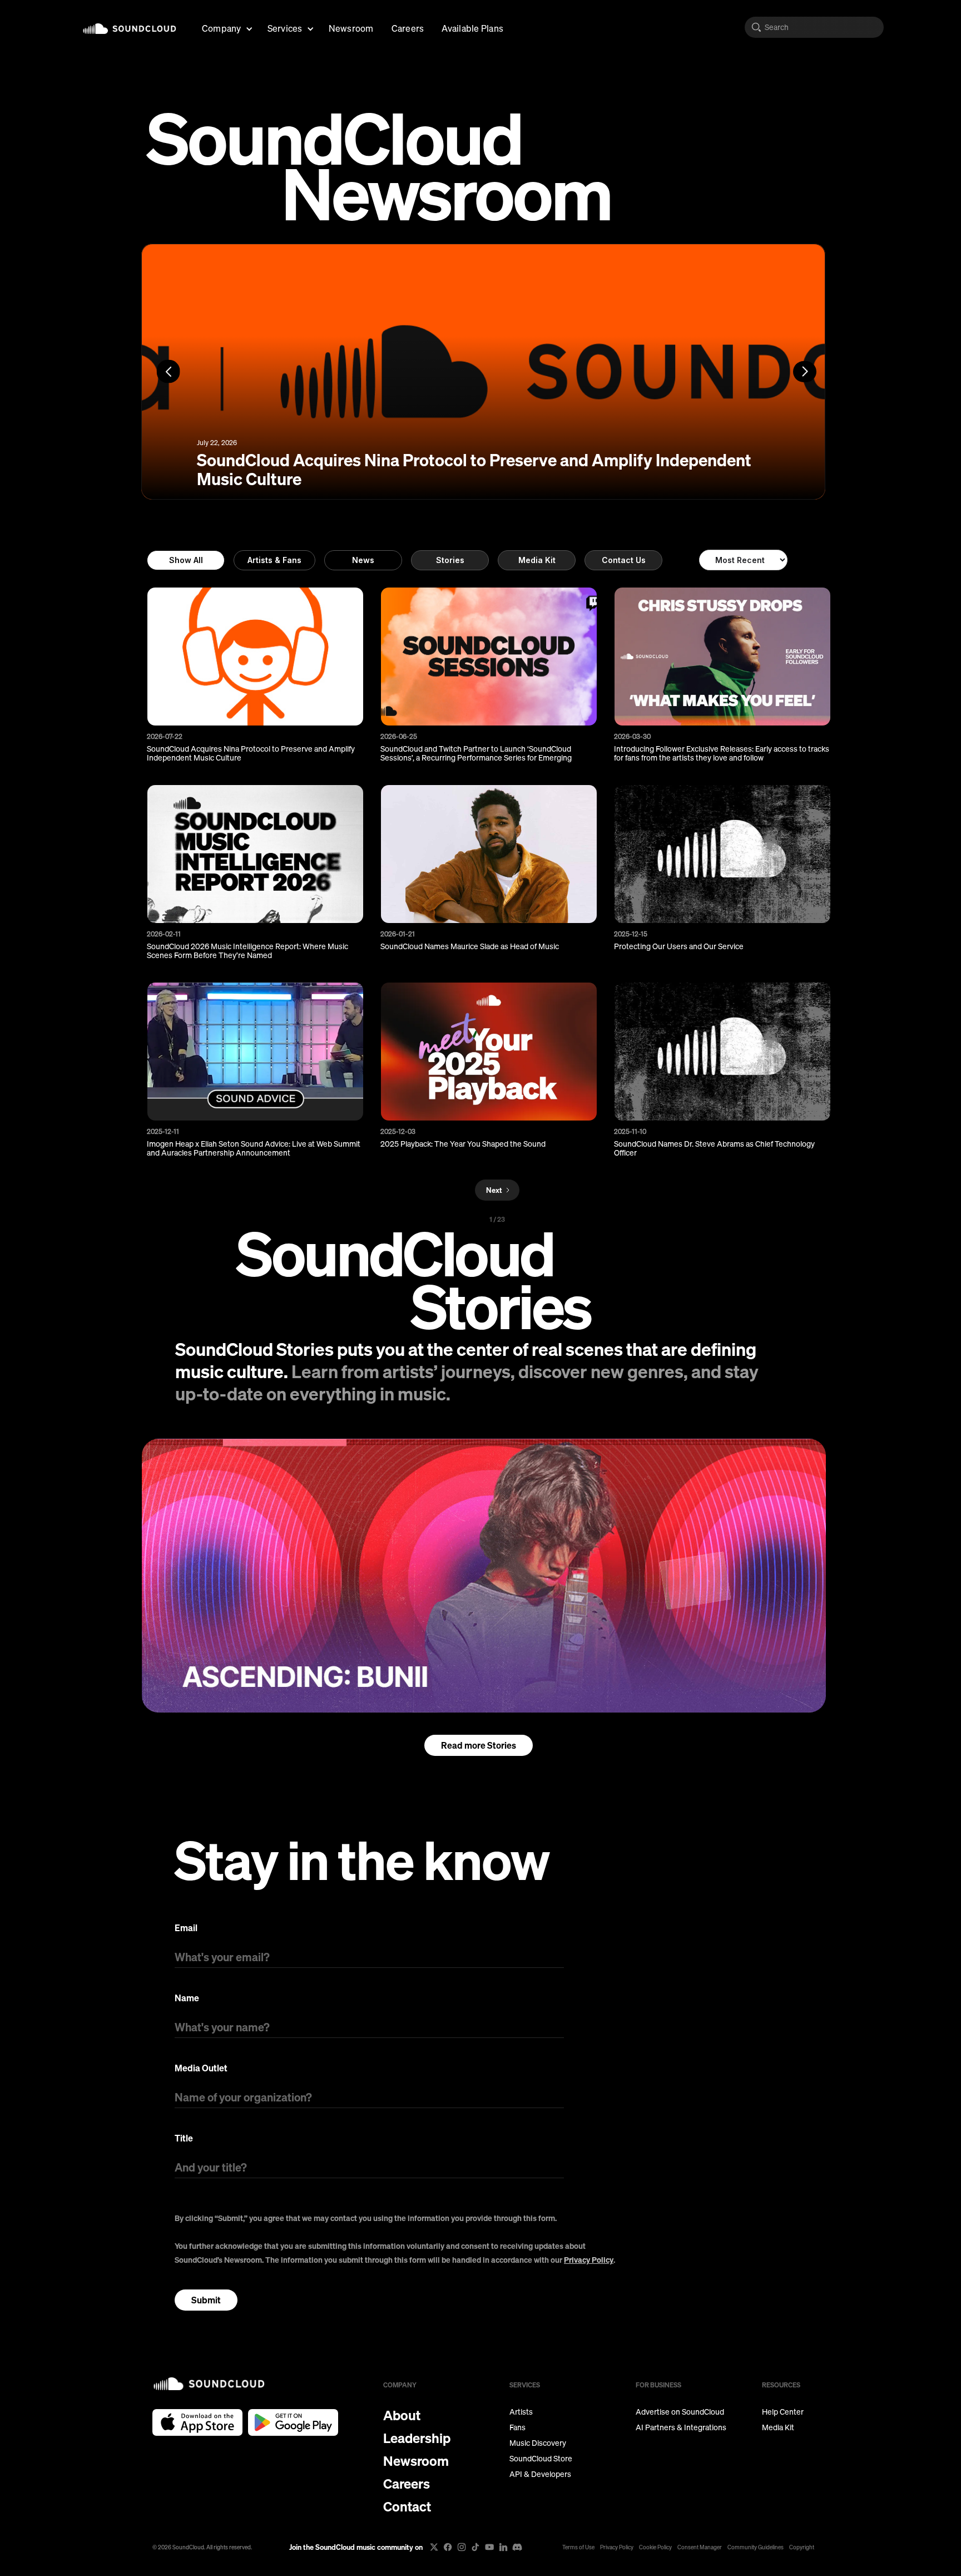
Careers (408, 28)
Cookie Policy (655, 2547)
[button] (226, 27)
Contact (407, 2506)
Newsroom (351, 28)
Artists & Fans (274, 560)
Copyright (802, 2547)
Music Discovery (538, 2443)
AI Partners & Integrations (681, 2427)
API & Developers (540, 2474)
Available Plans (472, 28)
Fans (517, 2427)
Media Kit (537, 560)
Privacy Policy (589, 2260)
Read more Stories (479, 1745)
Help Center (783, 2412)
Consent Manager (700, 2547)
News (363, 560)
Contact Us (624, 560)
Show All (186, 560)
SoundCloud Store (541, 2459)
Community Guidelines (756, 2547)
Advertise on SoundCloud (680, 2412)
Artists (521, 2412)
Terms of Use (578, 2547)
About (402, 2415)
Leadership (417, 2438)
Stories (450, 560)
